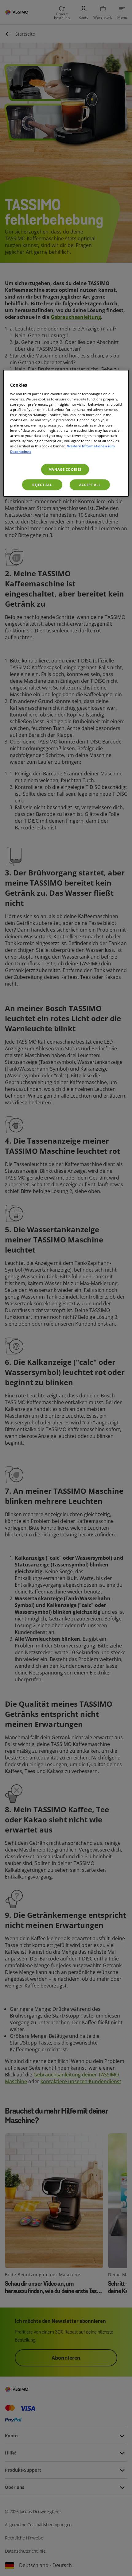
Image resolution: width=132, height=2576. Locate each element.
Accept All (90, 485)
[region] (66, 433)
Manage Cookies (65, 469)
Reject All (42, 485)
